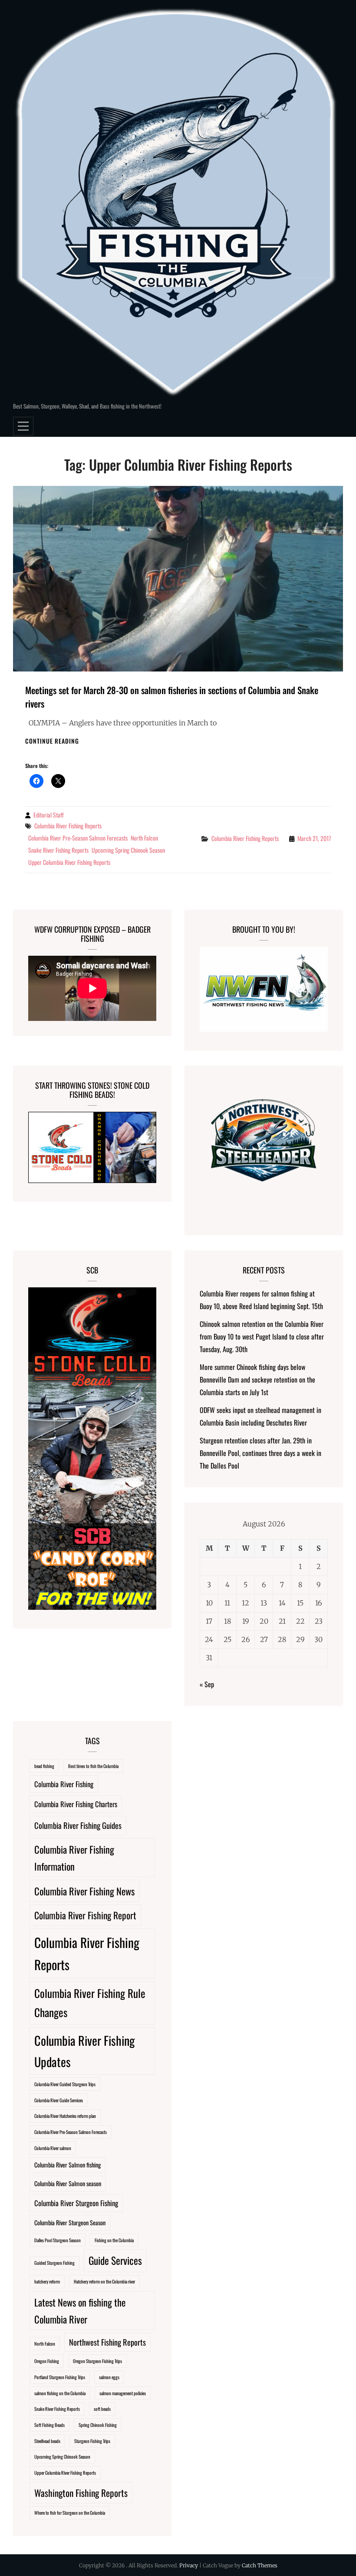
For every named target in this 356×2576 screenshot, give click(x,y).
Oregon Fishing (47, 2361)
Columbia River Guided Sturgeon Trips (65, 2084)
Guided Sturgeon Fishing (54, 2263)
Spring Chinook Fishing (98, 2425)
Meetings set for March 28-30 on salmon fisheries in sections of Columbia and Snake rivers (172, 697)
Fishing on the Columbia (114, 2240)
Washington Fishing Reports (81, 2493)
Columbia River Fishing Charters (76, 1804)
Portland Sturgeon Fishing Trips (60, 2377)
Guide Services (115, 2260)
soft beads (102, 2409)
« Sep (207, 1684)
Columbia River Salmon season (68, 2183)
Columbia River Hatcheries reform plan (65, 2116)
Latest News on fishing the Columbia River (80, 2310)
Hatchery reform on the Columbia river (104, 2281)
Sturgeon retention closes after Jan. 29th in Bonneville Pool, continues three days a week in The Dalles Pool (260, 1453)
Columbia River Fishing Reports (68, 826)
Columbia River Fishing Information (74, 1858)
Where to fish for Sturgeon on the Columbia (70, 2513)
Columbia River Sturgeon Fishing (76, 2203)
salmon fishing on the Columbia (60, 2393)
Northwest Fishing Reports (107, 2342)
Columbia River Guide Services (59, 2100)
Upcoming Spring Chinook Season (128, 850)
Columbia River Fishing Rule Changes (90, 2003)
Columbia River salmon (53, 2148)
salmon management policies (123, 2393)
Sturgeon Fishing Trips (92, 2441)
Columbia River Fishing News (84, 1891)
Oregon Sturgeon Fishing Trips (97, 2361)
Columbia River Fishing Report (85, 1915)
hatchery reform (47, 2281)
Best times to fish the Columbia (93, 1766)
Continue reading (52, 741)
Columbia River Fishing (64, 1784)
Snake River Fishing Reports (58, 850)
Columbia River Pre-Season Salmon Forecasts (78, 838)
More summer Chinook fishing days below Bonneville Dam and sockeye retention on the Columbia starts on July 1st (257, 1379)
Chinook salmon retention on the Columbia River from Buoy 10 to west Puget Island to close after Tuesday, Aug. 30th (262, 1336)
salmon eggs (109, 2377)
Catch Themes (260, 2565)
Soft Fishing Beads (49, 2425)
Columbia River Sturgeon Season (70, 2222)
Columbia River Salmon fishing (68, 2165)
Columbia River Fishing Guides (78, 1825)
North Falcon (144, 838)
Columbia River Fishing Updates (84, 2051)
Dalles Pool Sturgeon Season (58, 2240)
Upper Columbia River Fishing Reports (69, 862)
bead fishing (44, 1766)
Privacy (189, 2565)
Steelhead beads (47, 2441)
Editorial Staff (49, 815)
